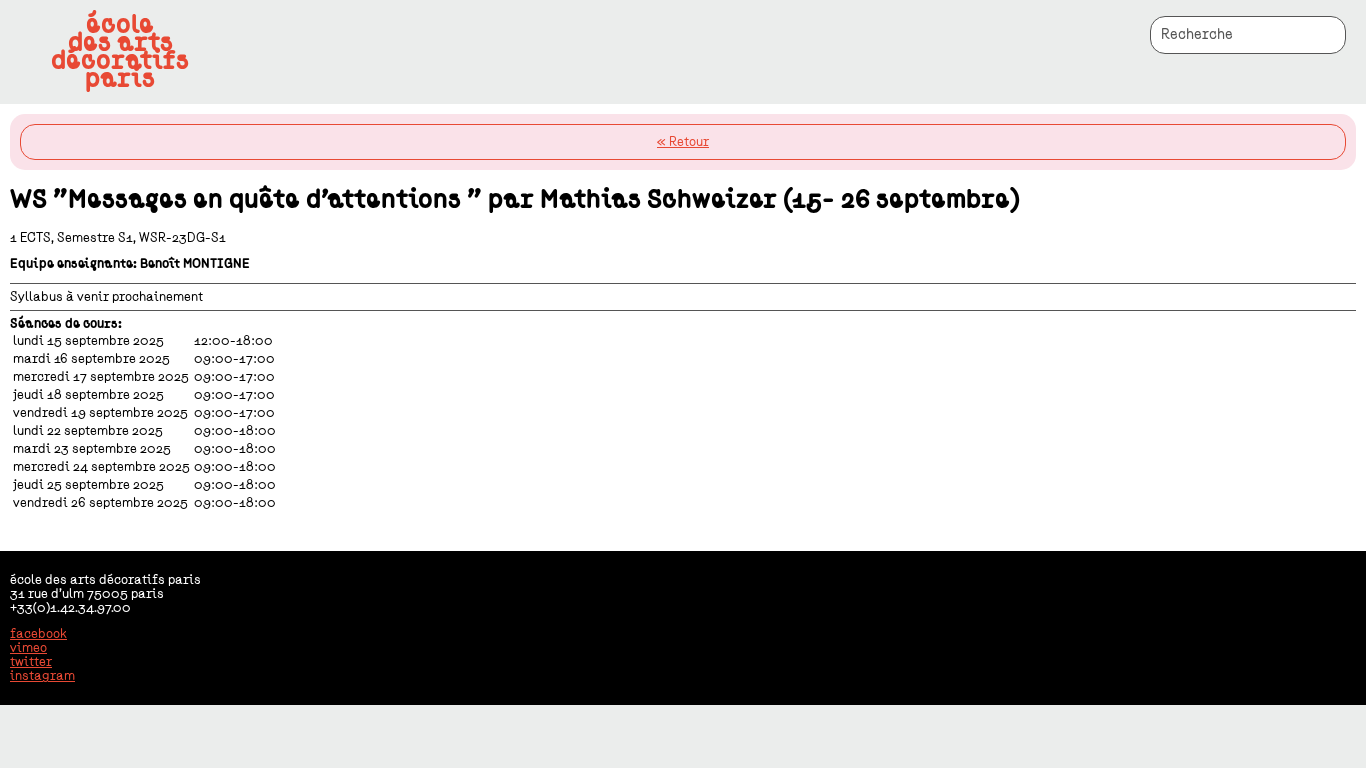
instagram (42, 676)
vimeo (28, 648)
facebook (38, 634)
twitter (31, 662)
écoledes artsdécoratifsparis (120, 52)
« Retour (683, 142)
